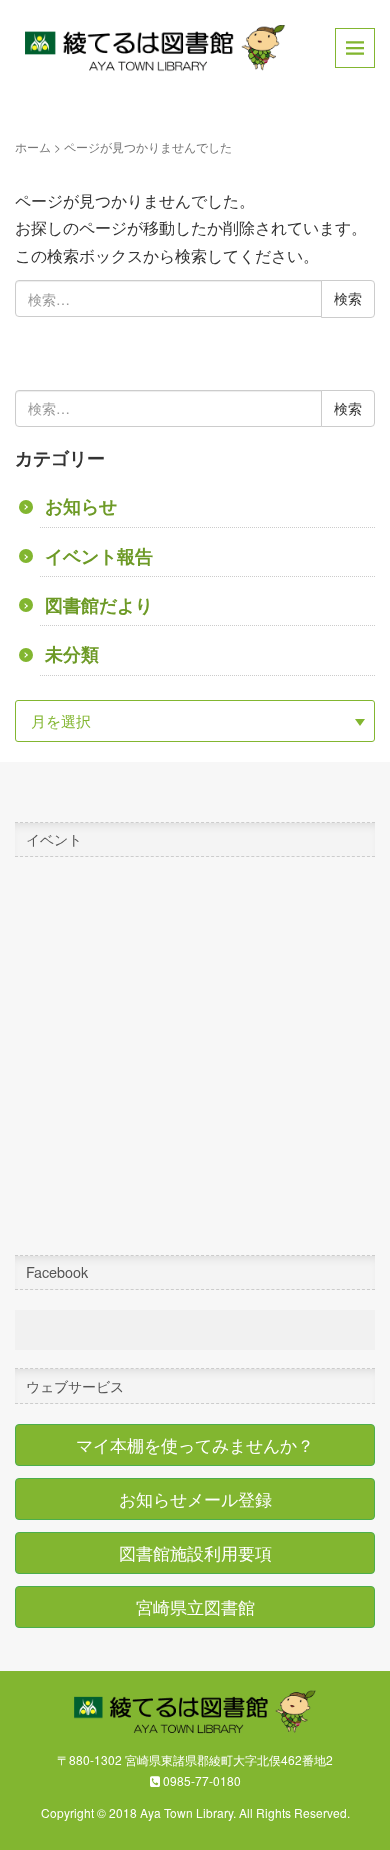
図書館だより (99, 604)
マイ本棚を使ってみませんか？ (195, 1445)
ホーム (33, 146)
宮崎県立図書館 (195, 1607)
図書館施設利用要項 (195, 1553)
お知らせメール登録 (195, 1499)
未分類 (72, 653)
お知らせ (81, 505)
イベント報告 (99, 555)
